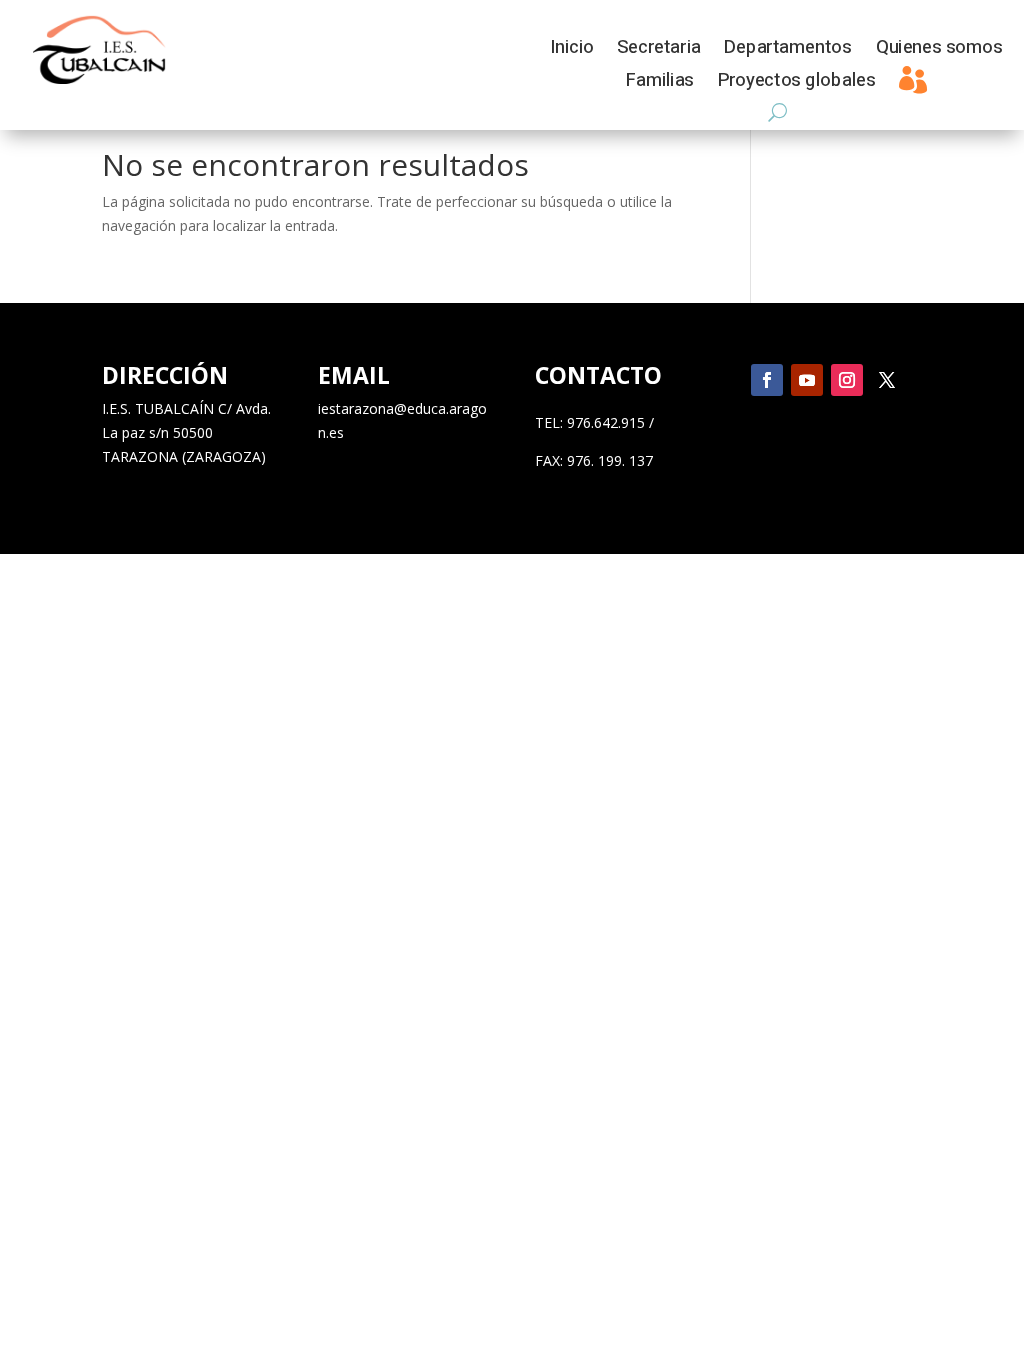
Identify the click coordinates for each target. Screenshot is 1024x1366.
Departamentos (787, 50)
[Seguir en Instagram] (847, 380)
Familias (660, 83)
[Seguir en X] (887, 380)
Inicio (571, 50)
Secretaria (658, 50)
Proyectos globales (796, 83)
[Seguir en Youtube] (807, 380)
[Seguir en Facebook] (767, 380)
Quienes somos (938, 50)
